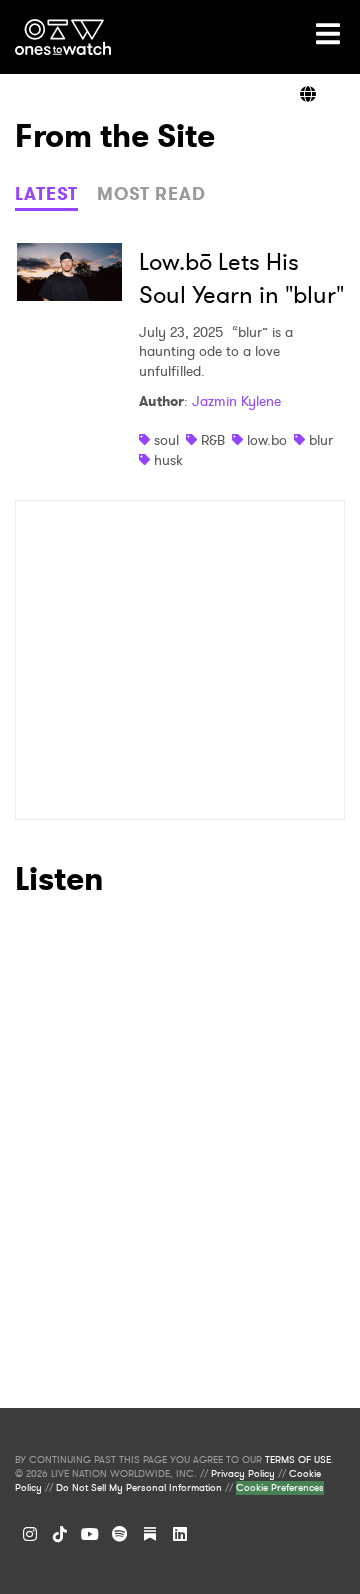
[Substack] (150, 1534)
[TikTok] (60, 1534)
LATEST (46, 194)
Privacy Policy (243, 1474)
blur (321, 440)
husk (168, 460)
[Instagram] (30, 1534)
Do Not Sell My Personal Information (139, 1488)
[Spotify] (120, 1534)
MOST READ (151, 194)
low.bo (267, 440)
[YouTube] (90, 1534)
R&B (213, 440)
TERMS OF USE (298, 1460)
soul (166, 440)
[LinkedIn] (180, 1534)
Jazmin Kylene (236, 401)
